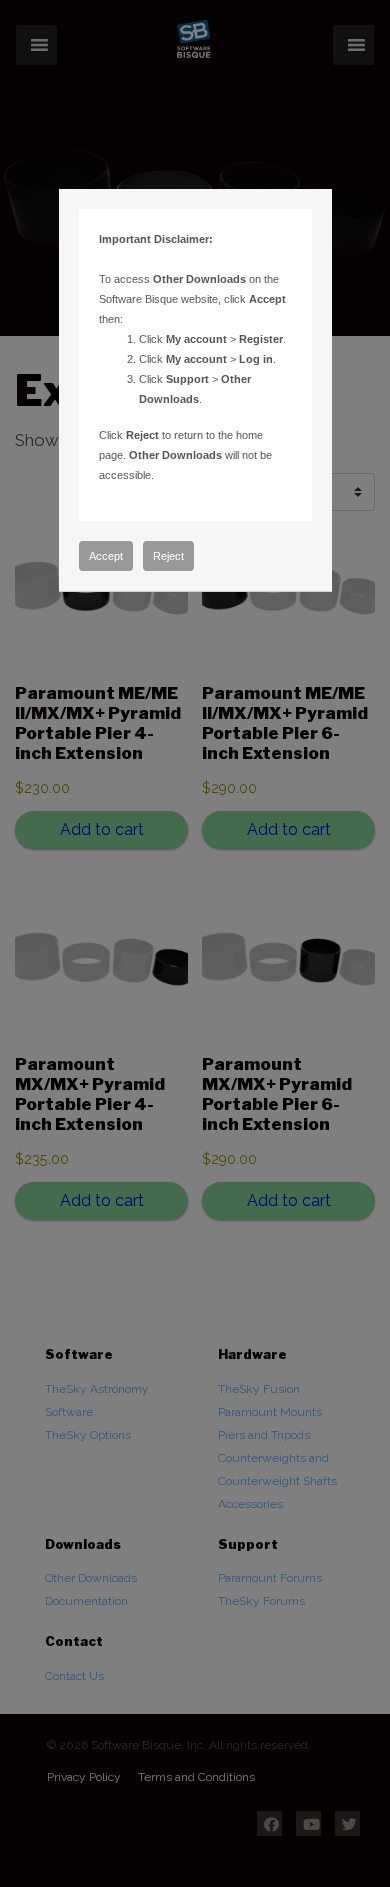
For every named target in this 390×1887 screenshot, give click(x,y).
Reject (168, 556)
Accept (106, 556)
